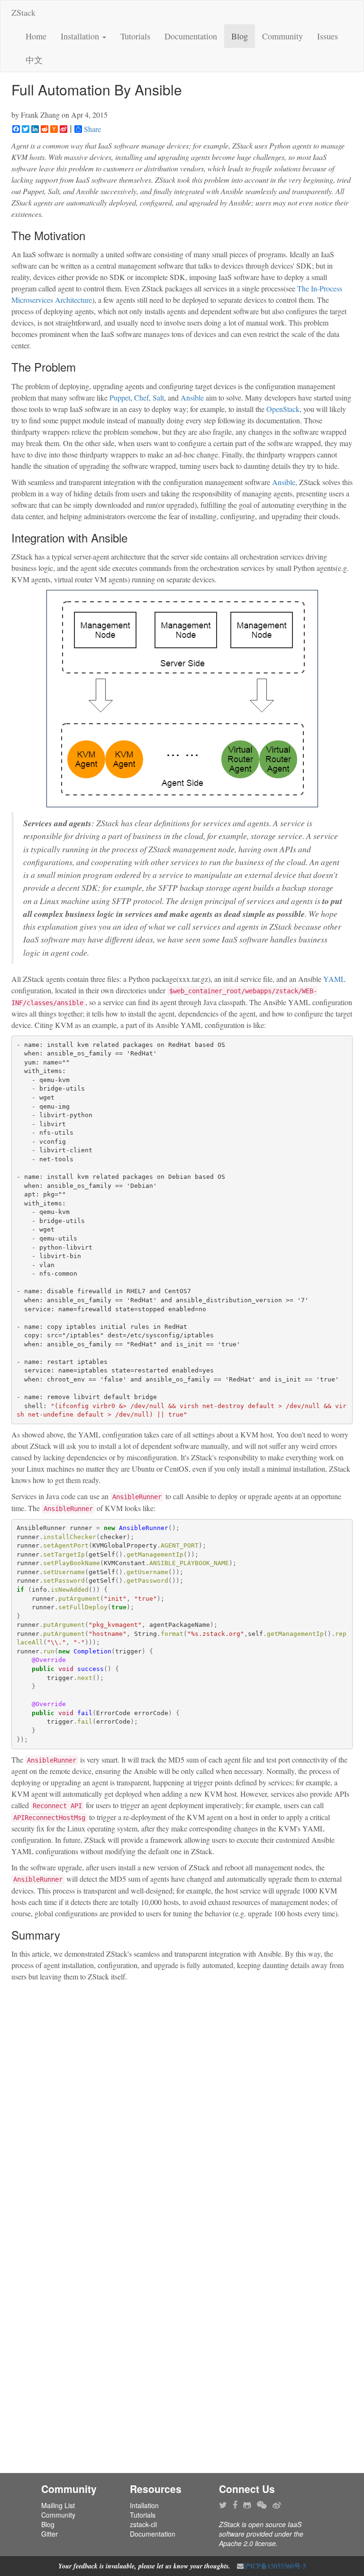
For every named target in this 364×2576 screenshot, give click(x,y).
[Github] (247, 2505)
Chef (141, 397)
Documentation (191, 36)
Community (282, 36)
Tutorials (135, 36)
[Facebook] (235, 2505)
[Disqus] (182, 2106)
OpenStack (283, 409)
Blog (240, 36)
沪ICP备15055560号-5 (275, 2566)
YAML (334, 979)
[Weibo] (277, 2505)
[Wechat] (262, 2505)
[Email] (240, 2566)
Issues (328, 36)
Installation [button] (81, 36)
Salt (158, 397)
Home (36, 36)
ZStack (23, 12)
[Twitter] (223, 2505)
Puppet (120, 397)
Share (92, 129)
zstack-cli (143, 2524)
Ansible (192, 397)
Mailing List (58, 2505)
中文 (34, 60)
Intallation (144, 2505)
